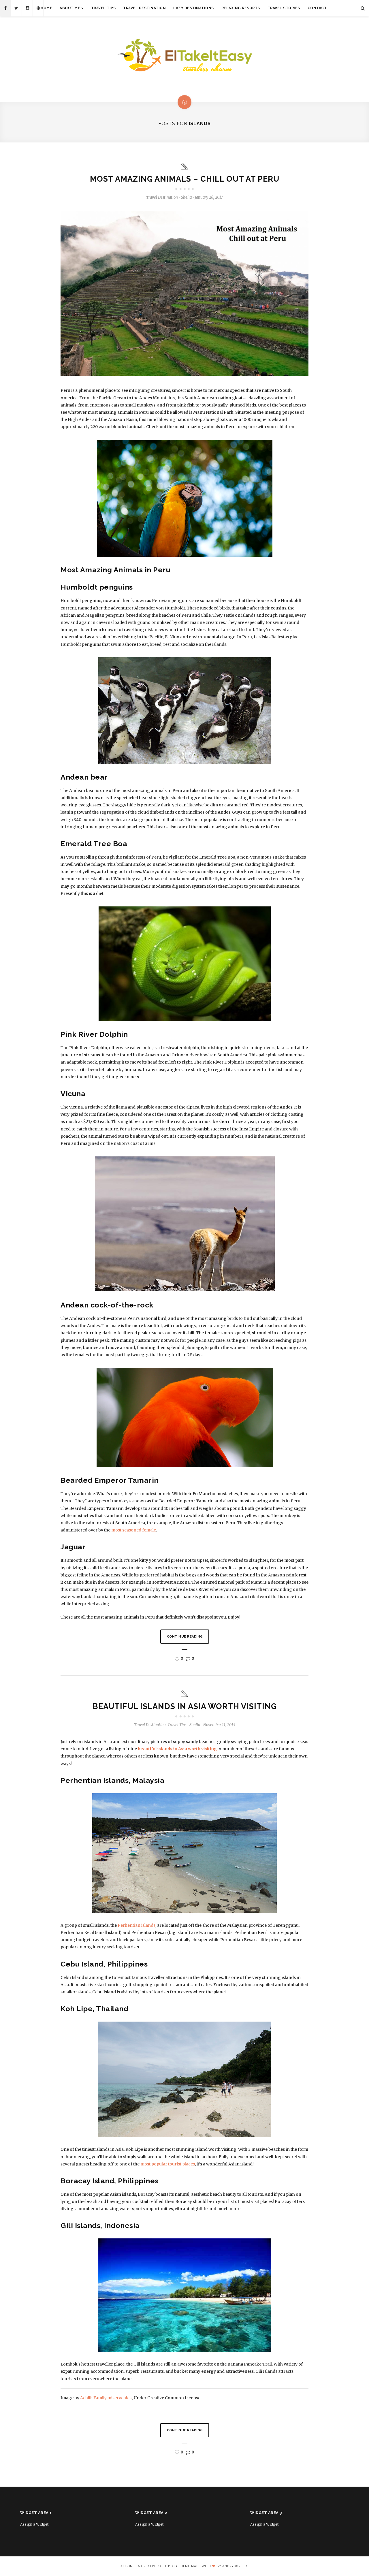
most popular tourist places (167, 2164)
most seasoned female (134, 1530)
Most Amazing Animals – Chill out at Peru (185, 179)
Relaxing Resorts (241, 8)
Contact (317, 8)
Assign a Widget (34, 2524)
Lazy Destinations (194, 8)
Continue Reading (185, 1637)
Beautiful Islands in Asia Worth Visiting (185, 1706)
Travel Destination (144, 8)
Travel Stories (284, 8)
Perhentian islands (137, 1925)
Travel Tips (103, 8)
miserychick (120, 2398)
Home (46, 8)
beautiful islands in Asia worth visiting (177, 1749)
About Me (70, 8)
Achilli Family (93, 2398)
